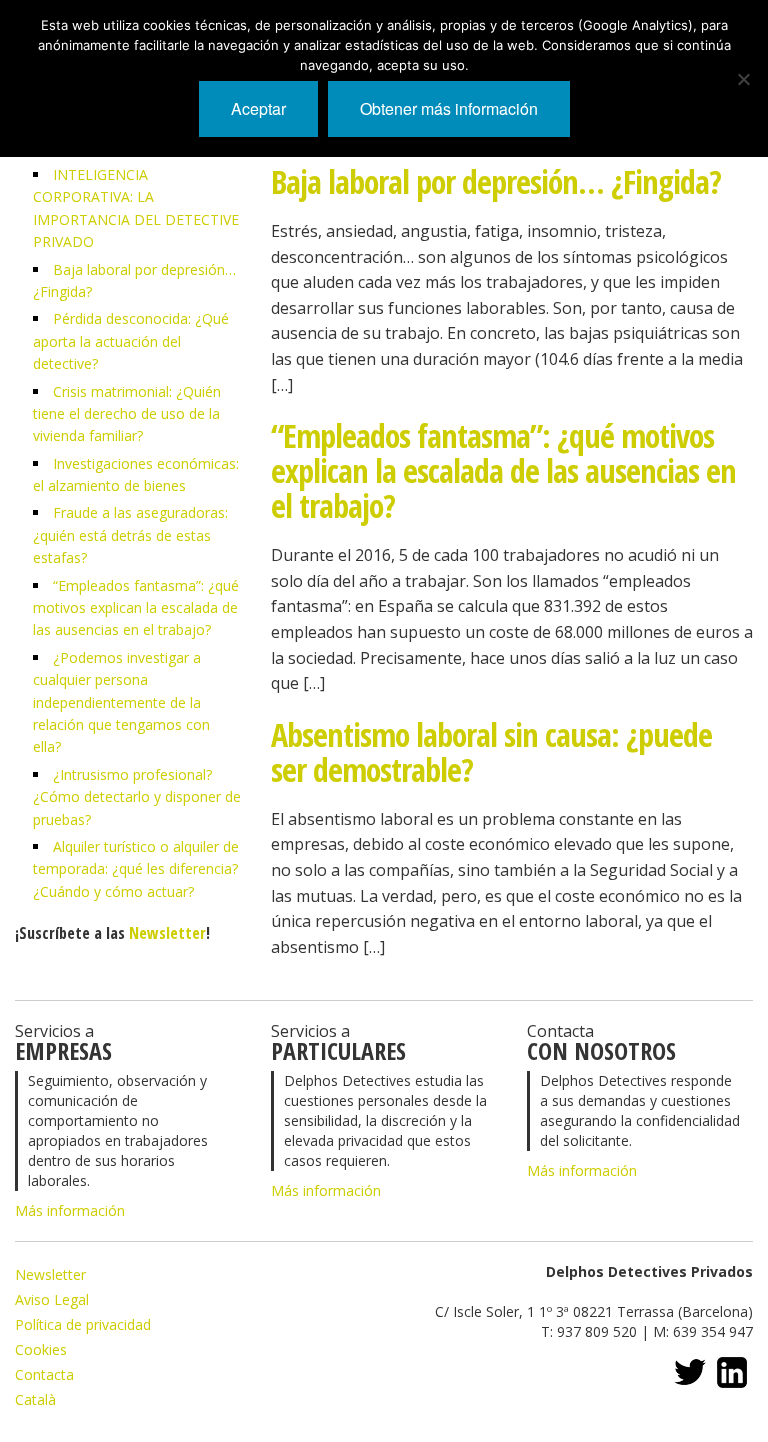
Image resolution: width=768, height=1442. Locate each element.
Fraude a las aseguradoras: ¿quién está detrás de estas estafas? (130, 535)
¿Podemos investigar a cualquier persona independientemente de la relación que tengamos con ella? (121, 702)
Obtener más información (449, 108)
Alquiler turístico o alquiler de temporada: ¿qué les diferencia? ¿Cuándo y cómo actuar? (136, 869)
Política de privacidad (83, 1324)
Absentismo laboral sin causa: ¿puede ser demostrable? (491, 752)
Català (35, 1399)
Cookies (41, 1349)
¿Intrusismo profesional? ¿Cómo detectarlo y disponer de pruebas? (137, 797)
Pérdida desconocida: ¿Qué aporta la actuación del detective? (131, 341)
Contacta (44, 1374)
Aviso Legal (52, 1299)
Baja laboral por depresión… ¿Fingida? (496, 181)
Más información (70, 1210)
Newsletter (167, 933)
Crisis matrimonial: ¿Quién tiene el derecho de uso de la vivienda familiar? (127, 414)
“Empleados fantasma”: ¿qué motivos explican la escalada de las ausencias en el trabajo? (136, 608)
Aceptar (258, 108)
